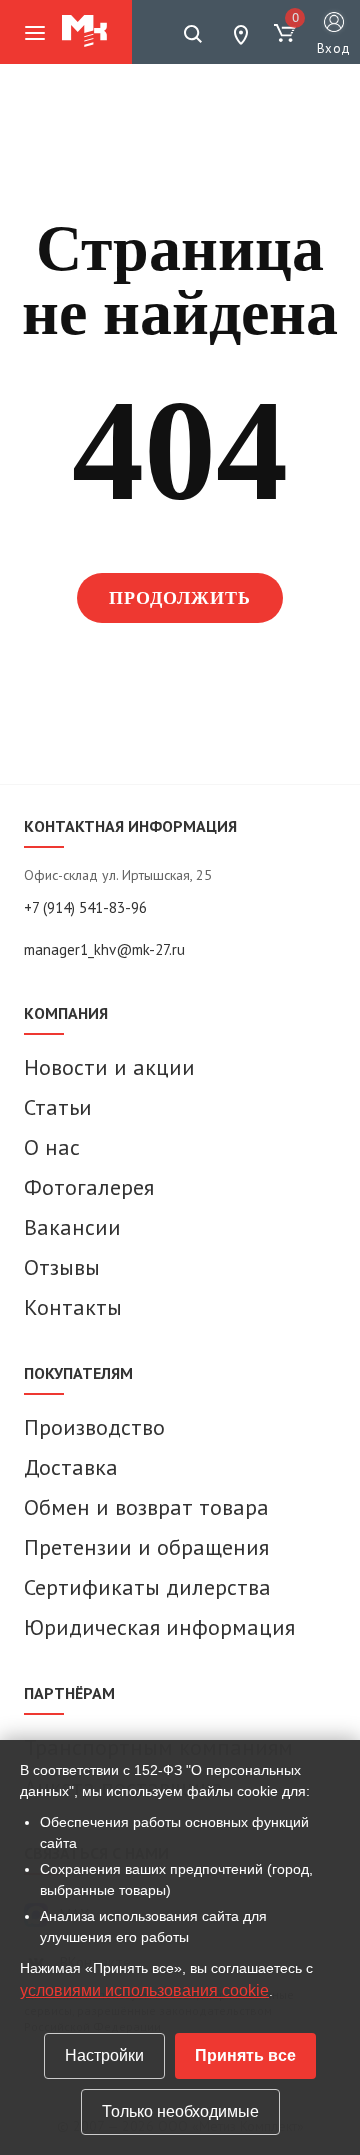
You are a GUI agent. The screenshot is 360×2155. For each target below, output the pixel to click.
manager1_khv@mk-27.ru (104, 949)
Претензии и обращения (146, 1547)
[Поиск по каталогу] (193, 34)
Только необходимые (180, 2111)
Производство (94, 1427)
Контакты (73, 1307)
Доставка (71, 1467)
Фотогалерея (89, 1187)
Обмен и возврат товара (146, 1507)
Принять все (245, 2055)
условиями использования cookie (144, 1990)
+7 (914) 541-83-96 (85, 907)
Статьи (58, 1107)
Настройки (104, 2055)
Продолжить (180, 598)
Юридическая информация (159, 1627)
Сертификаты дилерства (147, 1587)
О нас (52, 1147)
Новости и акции (109, 1067)
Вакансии (72, 1227)
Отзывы (62, 1267)
